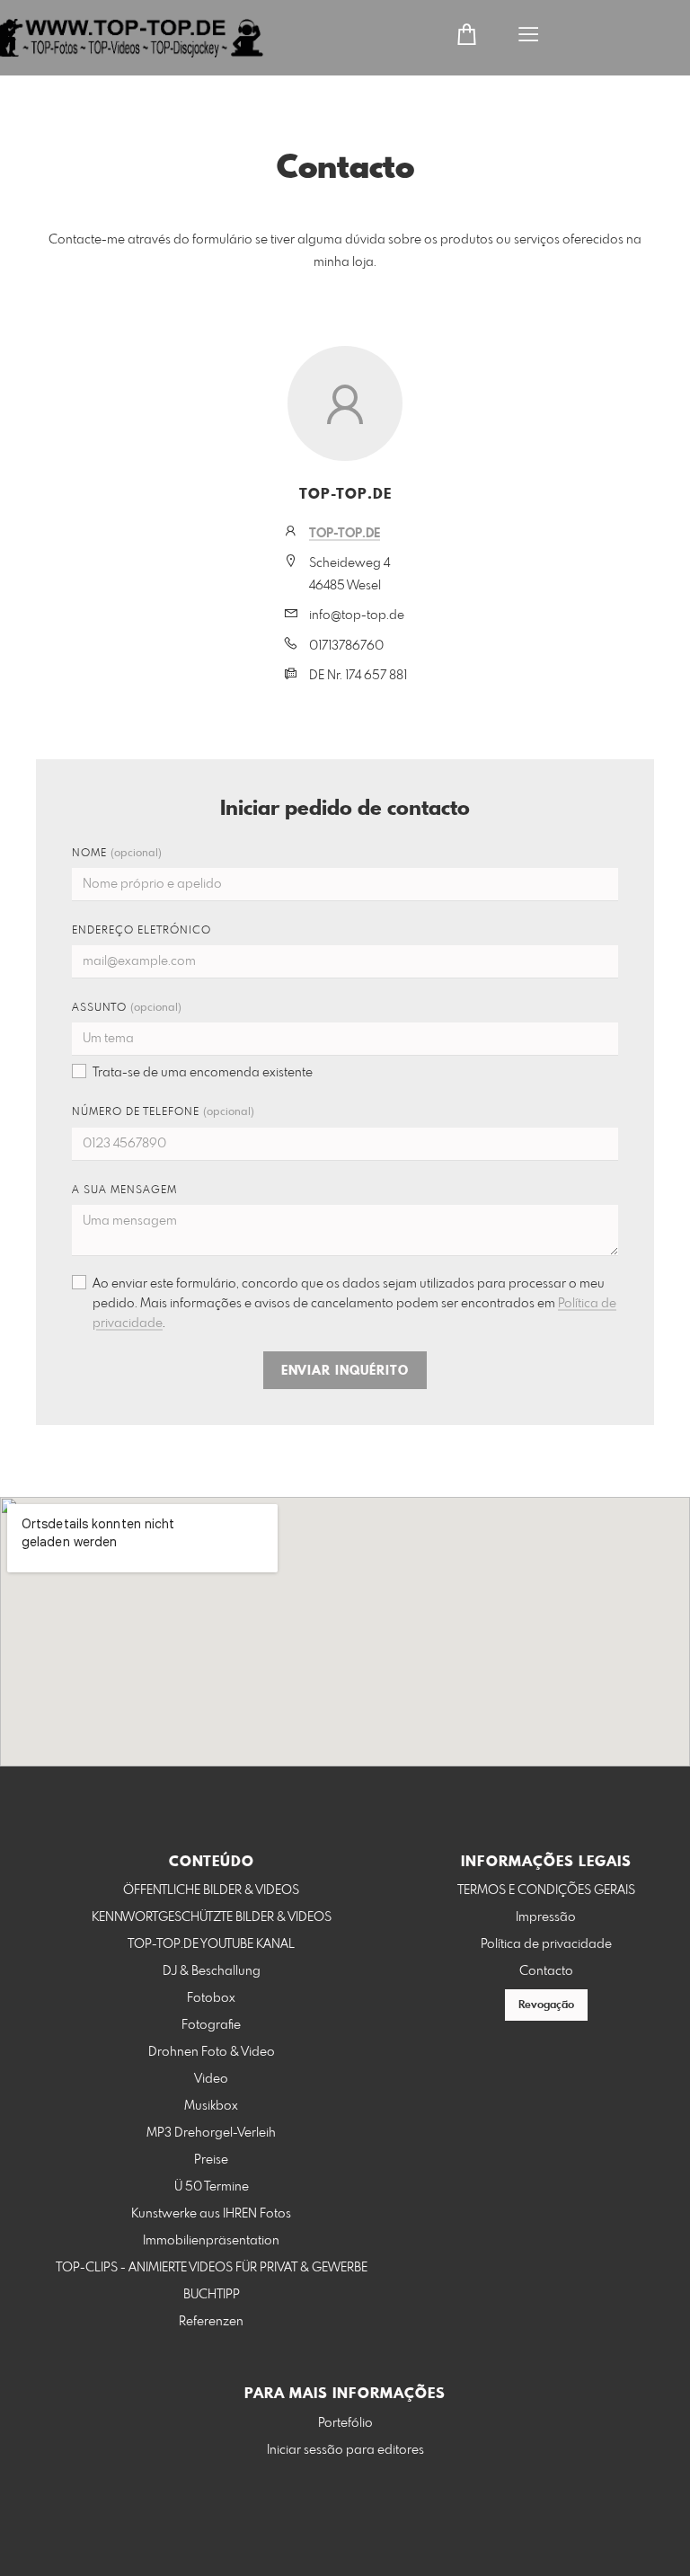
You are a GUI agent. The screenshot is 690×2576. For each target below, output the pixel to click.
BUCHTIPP (212, 2295)
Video (211, 2079)
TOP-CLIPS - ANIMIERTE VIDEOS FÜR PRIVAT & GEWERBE (212, 2268)
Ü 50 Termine (212, 2187)
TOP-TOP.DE (345, 534)
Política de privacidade (546, 1944)
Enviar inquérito (345, 1371)
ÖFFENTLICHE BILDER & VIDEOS (211, 1890)
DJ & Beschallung (212, 1971)
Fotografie (211, 2025)
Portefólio (345, 2423)
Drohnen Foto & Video (212, 2052)
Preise (211, 2160)
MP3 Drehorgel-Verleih (211, 2133)
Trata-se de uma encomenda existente (203, 1073)
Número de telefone (163, 1112)
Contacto (546, 1971)
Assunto (127, 1008)
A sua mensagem (124, 1191)
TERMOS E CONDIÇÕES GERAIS (546, 1890)
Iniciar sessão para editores (345, 2450)
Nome (117, 854)
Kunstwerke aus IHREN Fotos (211, 2214)
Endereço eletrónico (142, 931)
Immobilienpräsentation (211, 2241)
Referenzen (211, 2322)
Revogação (546, 2005)
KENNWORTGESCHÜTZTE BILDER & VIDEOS (212, 1917)
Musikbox (211, 2106)
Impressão (546, 1917)
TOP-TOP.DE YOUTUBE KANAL (211, 1944)
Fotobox (211, 1998)
